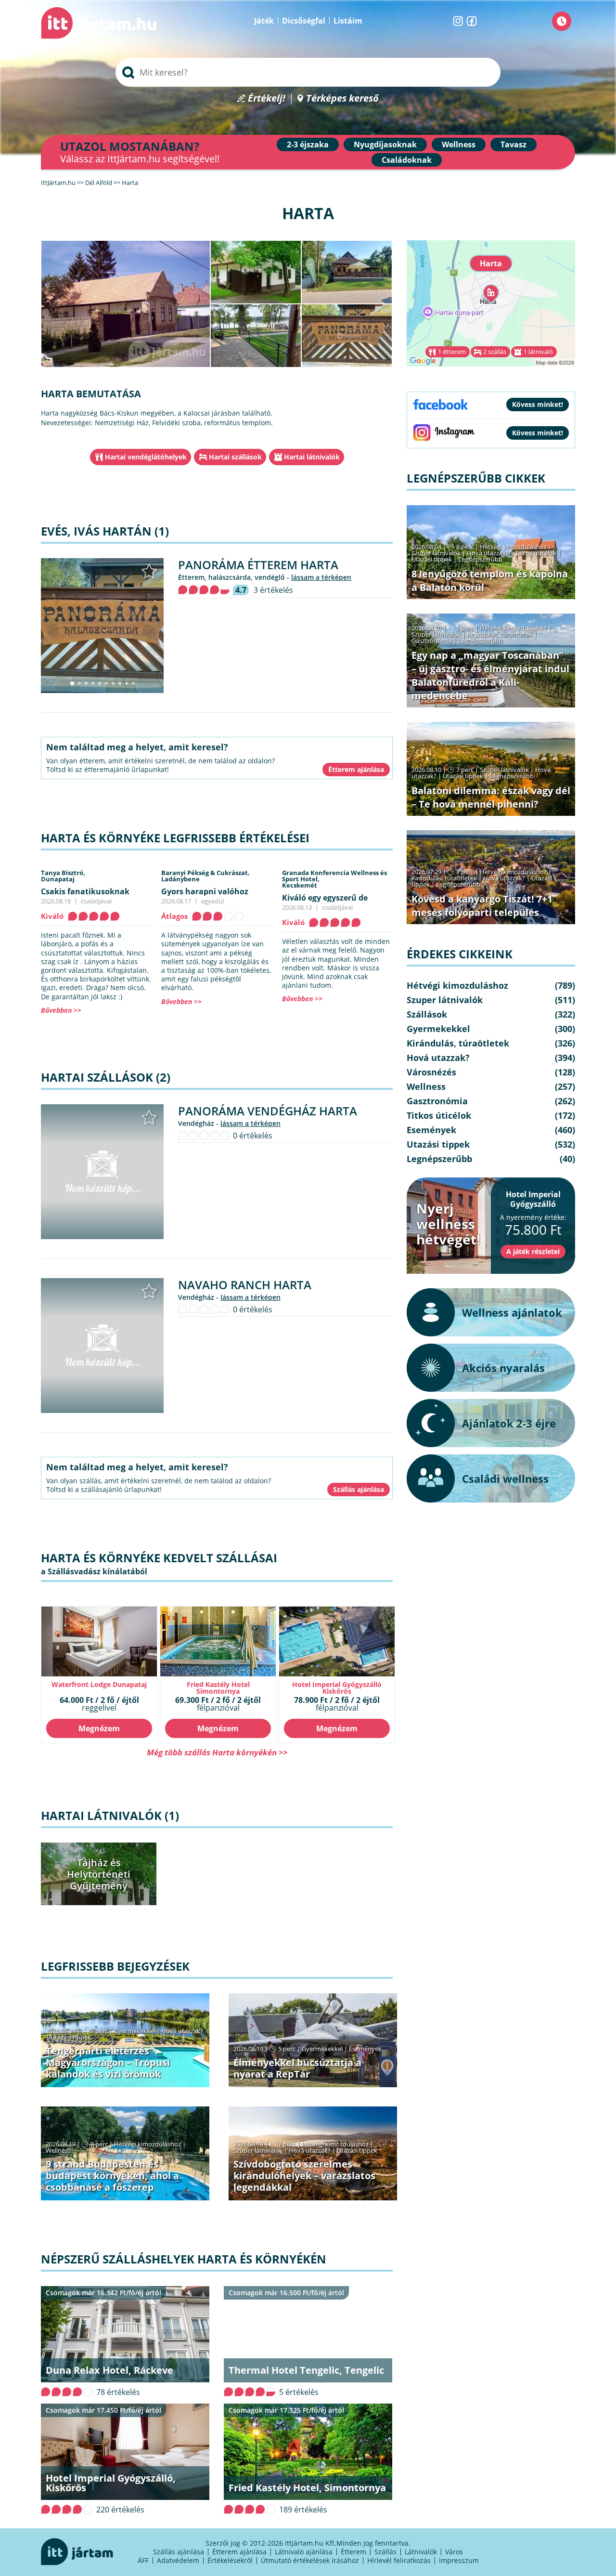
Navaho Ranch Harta (245, 1285)
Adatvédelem (178, 2560)
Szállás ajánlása (179, 2552)
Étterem (353, 2552)
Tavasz (513, 144)
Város (454, 2552)
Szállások (427, 1014)
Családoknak (407, 160)
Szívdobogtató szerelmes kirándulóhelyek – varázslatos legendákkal (304, 2176)
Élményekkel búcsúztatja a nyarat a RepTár (297, 2068)
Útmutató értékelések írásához (310, 2560)
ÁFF (143, 2560)
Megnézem (99, 1728)
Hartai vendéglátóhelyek (146, 457)
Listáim (348, 21)
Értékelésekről (230, 2560)
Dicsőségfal (304, 21)
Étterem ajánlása (239, 2552)
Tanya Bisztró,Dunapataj (63, 876)
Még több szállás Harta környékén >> (217, 1752)
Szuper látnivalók (258, 2150)
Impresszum (459, 2560)
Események (365, 2049)
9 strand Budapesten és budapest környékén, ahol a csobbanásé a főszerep (112, 2176)
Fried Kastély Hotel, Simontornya (307, 2488)
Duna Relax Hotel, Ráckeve (109, 2370)
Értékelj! (267, 98)
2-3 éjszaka (308, 144)
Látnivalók (421, 2552)
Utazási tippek (71, 2037)
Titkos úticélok (536, 553)
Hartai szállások (235, 457)
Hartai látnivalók (312, 457)
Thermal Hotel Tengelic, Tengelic (306, 2370)
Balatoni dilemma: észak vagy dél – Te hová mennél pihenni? (491, 797)
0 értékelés (253, 1136)
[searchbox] (308, 72)
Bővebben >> (61, 1010)
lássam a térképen (321, 577)
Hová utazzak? (182, 2031)
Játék (264, 21)
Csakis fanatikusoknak (85, 891)
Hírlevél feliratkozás (399, 2560)
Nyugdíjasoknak (385, 144)
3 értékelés (273, 590)
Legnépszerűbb (480, 559)
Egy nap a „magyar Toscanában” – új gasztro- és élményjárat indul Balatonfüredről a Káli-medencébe (490, 675)
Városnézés (431, 1072)
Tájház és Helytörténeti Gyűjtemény (99, 1874)
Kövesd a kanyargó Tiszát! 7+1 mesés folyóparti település (482, 906)
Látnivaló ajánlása (304, 2552)
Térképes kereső (342, 98)
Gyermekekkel (135, 2031)
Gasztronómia (432, 641)
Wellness (459, 144)
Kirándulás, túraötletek (500, 634)
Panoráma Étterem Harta (258, 565)
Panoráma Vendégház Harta (268, 1111)
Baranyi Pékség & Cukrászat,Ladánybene (205, 876)
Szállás (385, 2552)
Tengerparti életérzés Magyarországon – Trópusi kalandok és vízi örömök (108, 2062)
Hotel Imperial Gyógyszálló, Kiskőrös (111, 2483)
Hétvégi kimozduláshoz (148, 2144)
